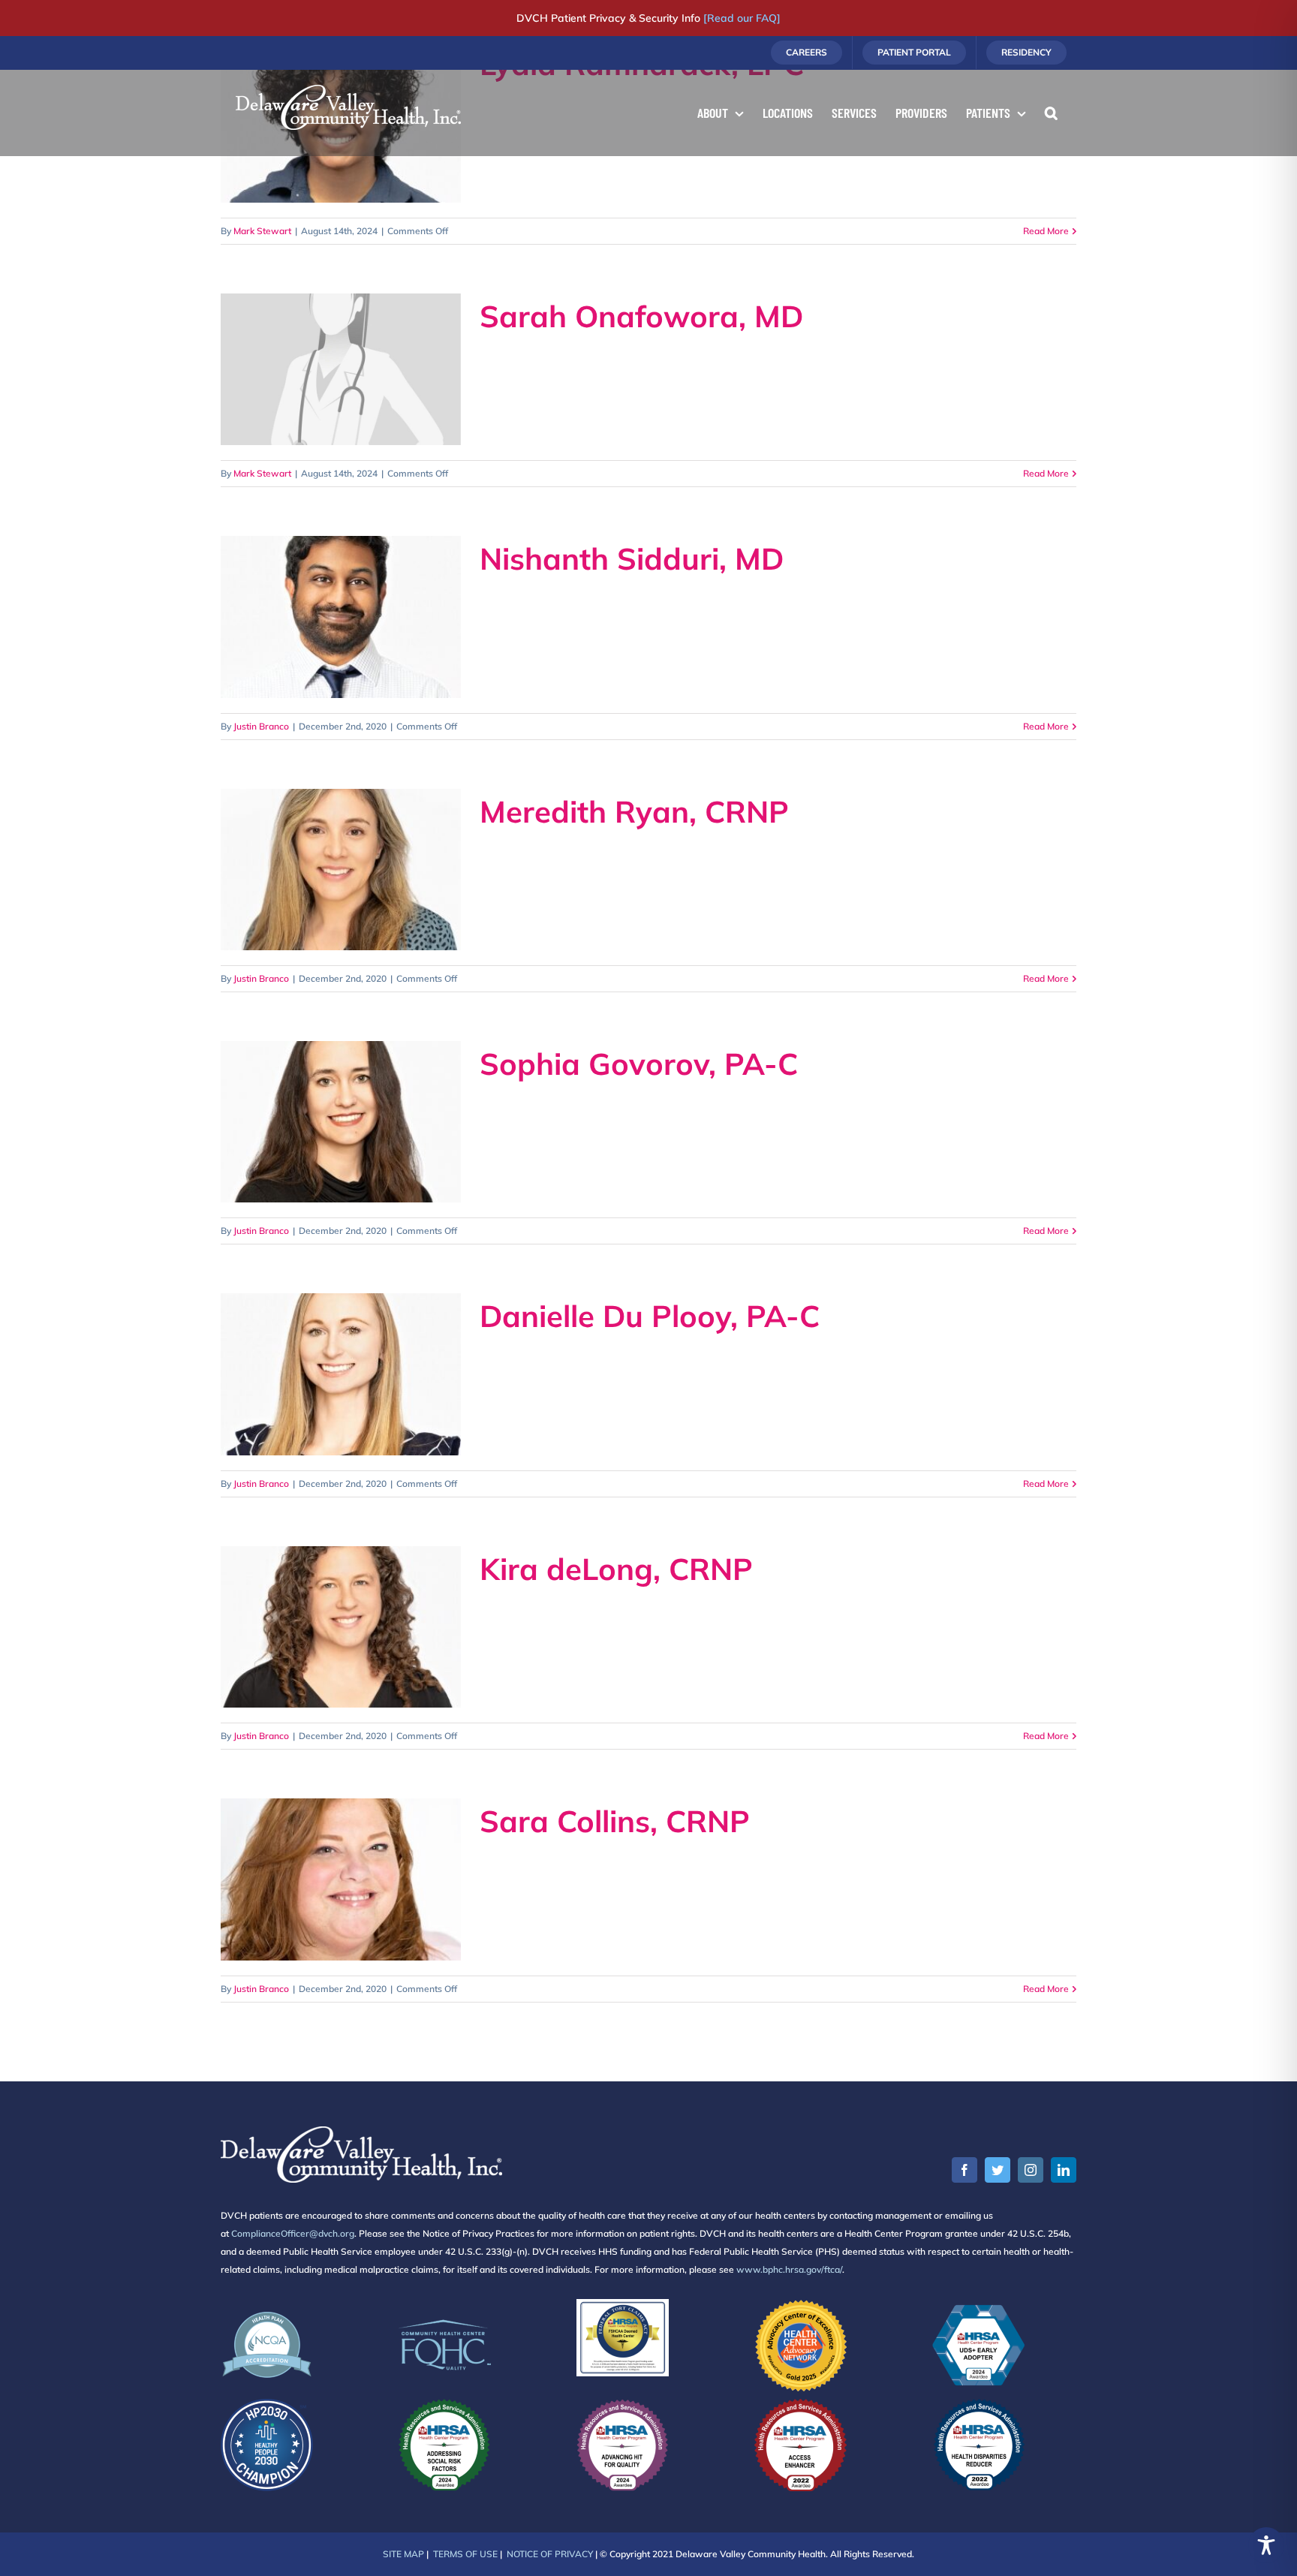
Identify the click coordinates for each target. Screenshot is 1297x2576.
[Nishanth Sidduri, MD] (341, 617)
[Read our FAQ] (742, 18)
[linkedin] (1064, 2170)
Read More (1046, 231)
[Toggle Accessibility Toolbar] (1266, 2545)
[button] (1051, 113)
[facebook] (964, 2170)
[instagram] (1031, 2170)
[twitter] (998, 2170)
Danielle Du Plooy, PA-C (650, 1316)
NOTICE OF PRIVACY (550, 2554)
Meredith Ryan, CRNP (634, 811)
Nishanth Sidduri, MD (632, 558)
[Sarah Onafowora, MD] (341, 369)
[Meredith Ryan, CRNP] (341, 870)
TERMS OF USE (465, 2554)
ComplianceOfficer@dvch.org (293, 2233)
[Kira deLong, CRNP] (341, 1627)
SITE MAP (403, 2554)
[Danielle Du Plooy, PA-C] (341, 1374)
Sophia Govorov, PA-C (639, 1064)
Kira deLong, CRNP (616, 1569)
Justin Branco (261, 726)
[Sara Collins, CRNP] (341, 1879)
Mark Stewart (262, 231)
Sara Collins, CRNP (615, 1821)
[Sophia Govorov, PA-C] (341, 1122)
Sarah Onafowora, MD (641, 316)
